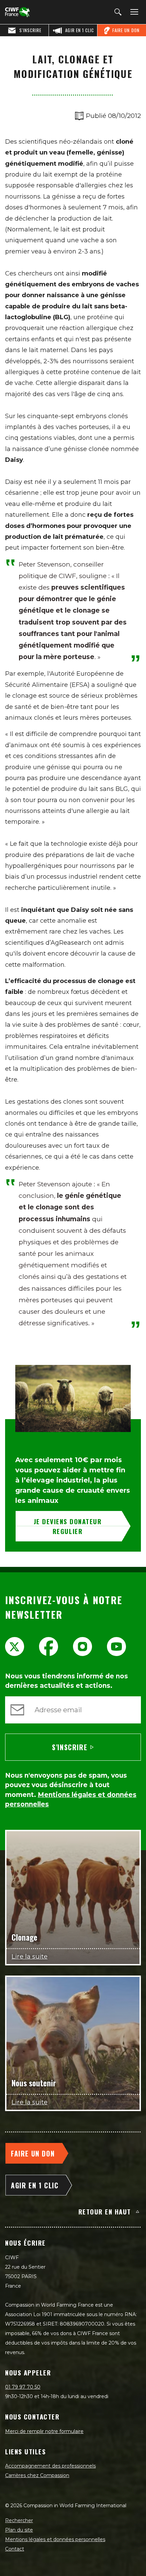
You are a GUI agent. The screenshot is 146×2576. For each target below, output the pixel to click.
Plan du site (19, 2530)
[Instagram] (83, 1647)
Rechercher (19, 2520)
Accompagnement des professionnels (50, 2466)
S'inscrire (70, 1747)
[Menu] (133, 12)
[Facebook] (49, 1647)
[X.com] (15, 1647)
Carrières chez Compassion (37, 2475)
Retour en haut (105, 2211)
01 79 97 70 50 (23, 2387)
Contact (15, 2549)
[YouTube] (116, 1647)
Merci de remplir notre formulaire (44, 2431)
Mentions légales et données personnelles (55, 2539)
